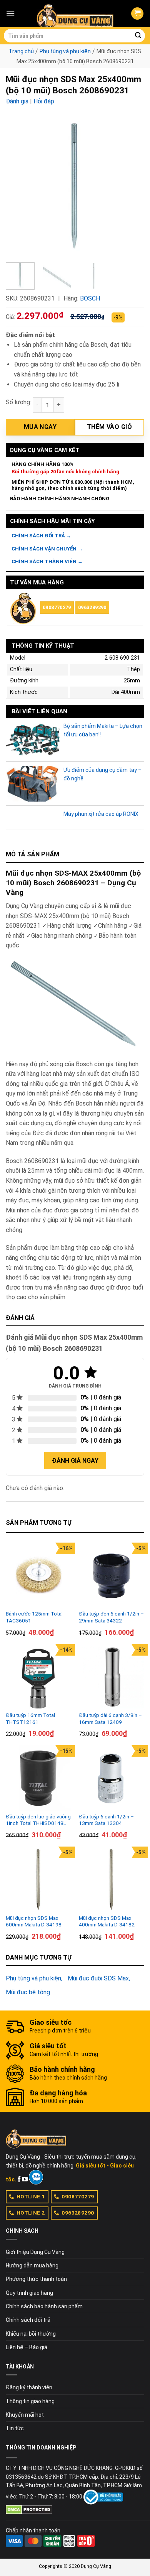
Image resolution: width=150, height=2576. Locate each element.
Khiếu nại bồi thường (31, 2334)
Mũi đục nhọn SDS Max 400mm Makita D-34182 (107, 1921)
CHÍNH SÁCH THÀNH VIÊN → (47, 561)
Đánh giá (17, 101)
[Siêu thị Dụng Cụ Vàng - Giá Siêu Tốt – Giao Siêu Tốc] (75, 14)
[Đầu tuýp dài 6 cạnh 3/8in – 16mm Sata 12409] (112, 1677)
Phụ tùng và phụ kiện (65, 51)
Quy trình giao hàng (29, 2293)
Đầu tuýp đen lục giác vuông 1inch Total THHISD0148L (38, 1820)
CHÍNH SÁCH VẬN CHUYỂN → (47, 549)
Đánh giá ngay (75, 1461)
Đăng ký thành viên (29, 2387)
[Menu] (10, 13)
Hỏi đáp (44, 101)
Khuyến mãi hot (25, 2415)
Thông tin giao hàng (30, 2401)
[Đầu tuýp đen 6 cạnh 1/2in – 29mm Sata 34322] (112, 1575)
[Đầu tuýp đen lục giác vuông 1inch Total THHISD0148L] (38, 1778)
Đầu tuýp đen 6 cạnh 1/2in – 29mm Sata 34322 (111, 1617)
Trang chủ (21, 51)
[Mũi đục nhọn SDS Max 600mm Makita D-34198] (38, 1879)
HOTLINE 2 (31, 2213)
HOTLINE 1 (31, 2196)
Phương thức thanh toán (36, 2279)
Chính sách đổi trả (28, 2320)
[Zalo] (36, 2177)
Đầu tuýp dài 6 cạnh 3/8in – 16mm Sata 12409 (110, 1718)
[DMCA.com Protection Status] (29, 2509)
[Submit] (138, 36)
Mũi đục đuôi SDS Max (98, 1978)
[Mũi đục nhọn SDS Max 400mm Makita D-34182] (112, 1879)
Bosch (90, 298)
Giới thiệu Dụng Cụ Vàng (35, 2252)
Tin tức (15, 2428)
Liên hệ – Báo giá (27, 2347)
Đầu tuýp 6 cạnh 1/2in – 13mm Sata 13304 (106, 1820)
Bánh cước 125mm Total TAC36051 (34, 1617)
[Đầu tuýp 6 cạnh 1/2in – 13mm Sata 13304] (112, 1778)
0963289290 (92, 607)
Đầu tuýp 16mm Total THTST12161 (30, 1718)
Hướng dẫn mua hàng (32, 2265)
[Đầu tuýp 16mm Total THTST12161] (38, 1677)
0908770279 (57, 607)
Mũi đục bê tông (28, 1992)
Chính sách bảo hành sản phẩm (44, 2306)
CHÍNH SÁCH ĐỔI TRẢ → (41, 536)
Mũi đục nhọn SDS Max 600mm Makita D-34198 (34, 1921)
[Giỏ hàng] (137, 14)
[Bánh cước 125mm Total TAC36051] (38, 1575)
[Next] (132, 187)
